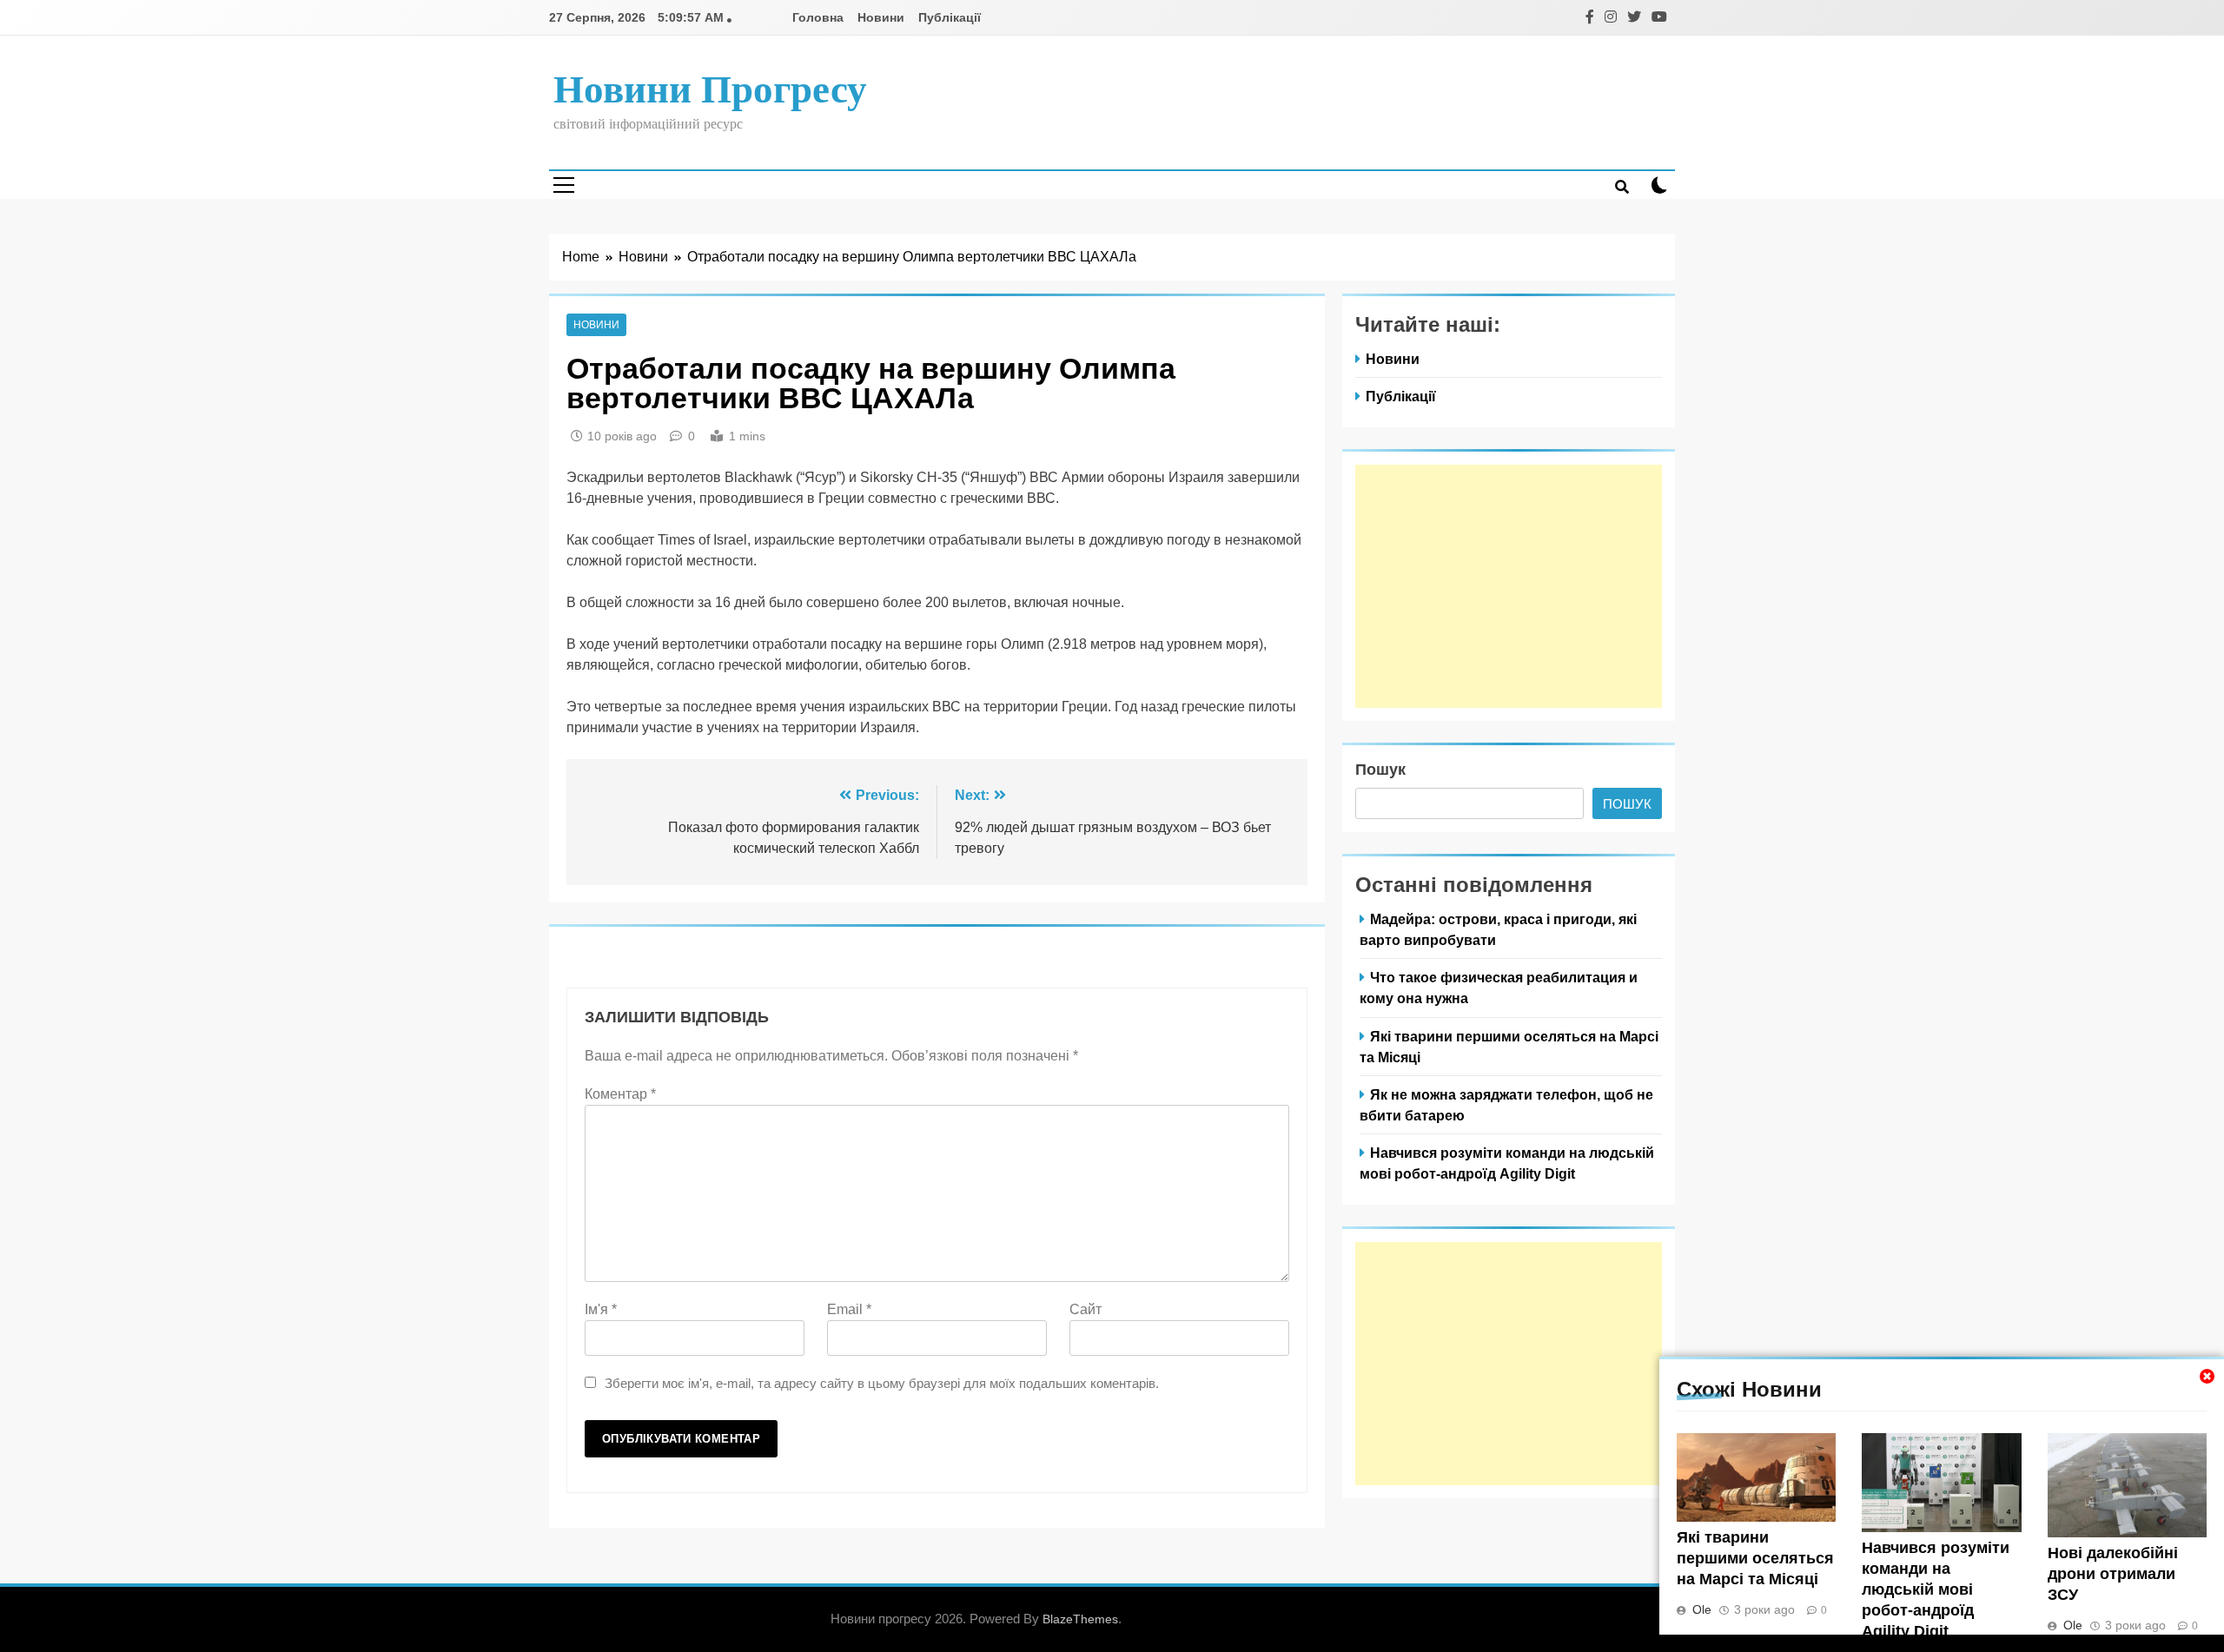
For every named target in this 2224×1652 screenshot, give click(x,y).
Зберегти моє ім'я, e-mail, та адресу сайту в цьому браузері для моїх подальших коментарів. (882, 1383)
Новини (881, 17)
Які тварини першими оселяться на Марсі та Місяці (1755, 1558)
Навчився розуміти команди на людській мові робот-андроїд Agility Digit (1936, 1589)
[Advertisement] (1509, 586)
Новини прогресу (710, 89)
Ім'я (601, 1309)
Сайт (1086, 1309)
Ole (1702, 1609)
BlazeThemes (1080, 1619)
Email (849, 1309)
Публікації (950, 17)
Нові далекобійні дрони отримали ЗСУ (2113, 1574)
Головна (818, 17)
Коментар (620, 1094)
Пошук (1380, 770)
